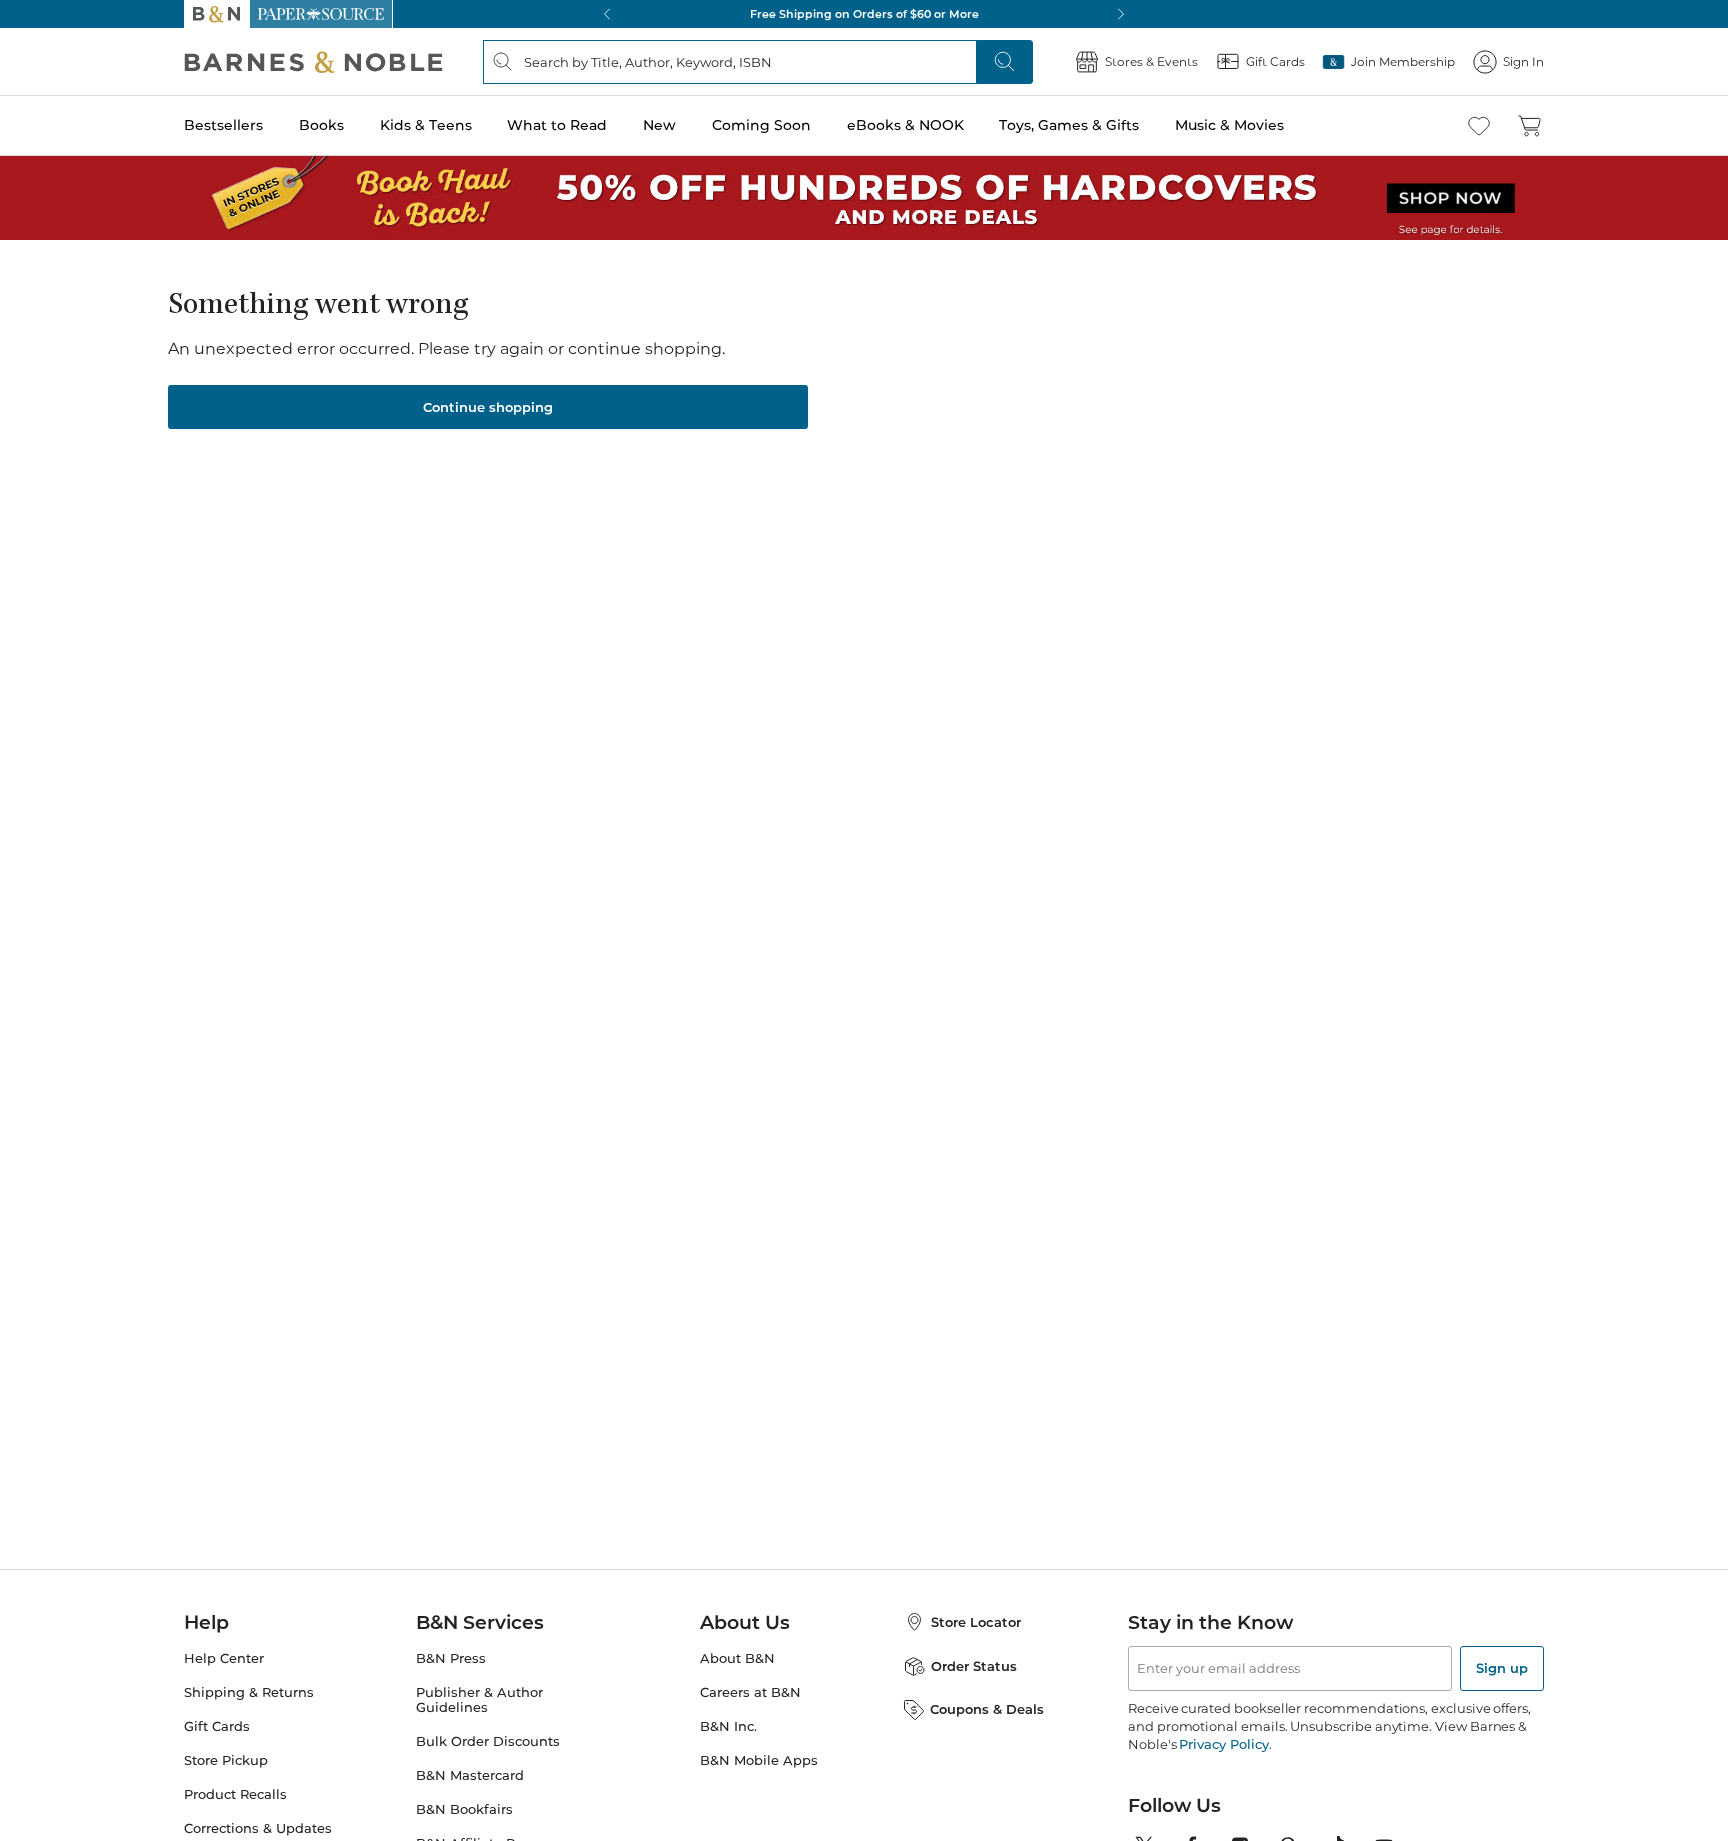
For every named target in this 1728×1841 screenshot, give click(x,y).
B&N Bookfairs (464, 1809)
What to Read (557, 125)
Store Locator (976, 1622)
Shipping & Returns (249, 1692)
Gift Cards (217, 1726)
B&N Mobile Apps (759, 1760)
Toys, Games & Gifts (1069, 125)
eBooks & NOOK (905, 125)
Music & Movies (1229, 125)
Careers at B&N (750, 1692)
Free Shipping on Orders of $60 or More (864, 14)
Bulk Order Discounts (488, 1741)
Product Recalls (235, 1794)
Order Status (974, 1666)
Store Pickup (226, 1760)
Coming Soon (761, 125)
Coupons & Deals (987, 1709)
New (659, 125)
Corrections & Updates (258, 1828)
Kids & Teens (426, 125)
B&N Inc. (728, 1726)
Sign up (1502, 1668)
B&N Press (451, 1658)
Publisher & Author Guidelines (479, 1700)
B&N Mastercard (470, 1775)
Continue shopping (488, 407)
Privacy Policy (1223, 1744)
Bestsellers (223, 125)
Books (321, 125)
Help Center (224, 1658)
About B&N (737, 1658)
